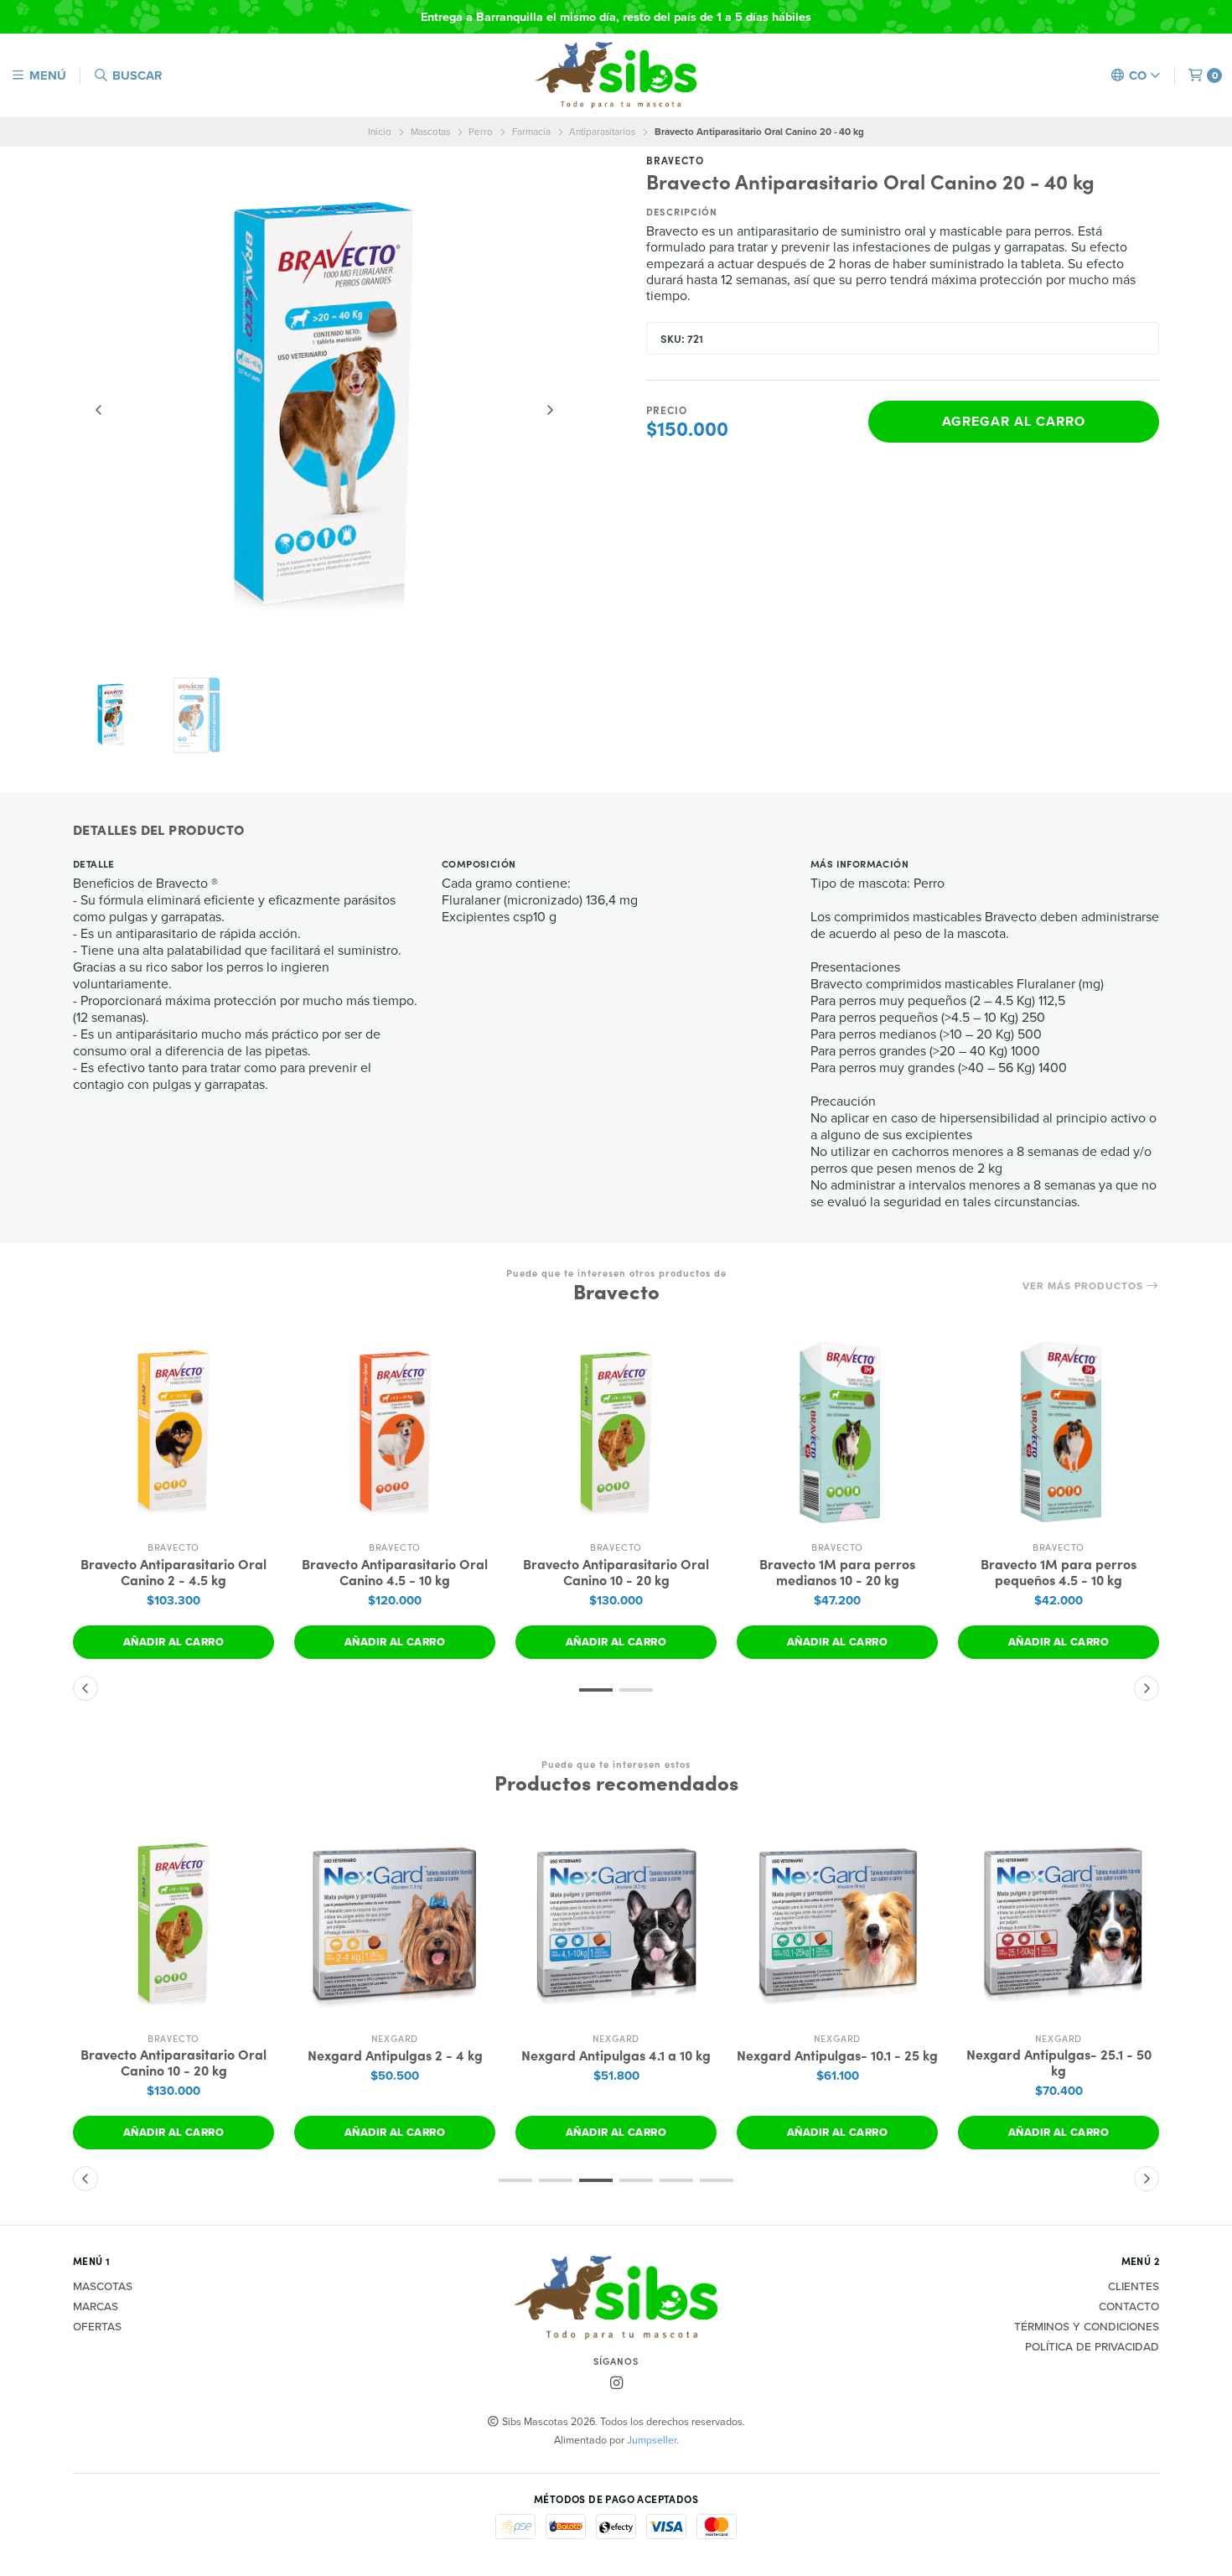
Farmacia (531, 132)
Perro (481, 132)
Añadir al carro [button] (173, 1642)
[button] (596, 1690)
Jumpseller (652, 2440)
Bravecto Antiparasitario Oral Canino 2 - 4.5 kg (173, 1572)
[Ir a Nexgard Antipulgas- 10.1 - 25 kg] (837, 1923)
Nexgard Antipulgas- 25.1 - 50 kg (1059, 2062)
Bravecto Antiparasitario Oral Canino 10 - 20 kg (616, 1572)
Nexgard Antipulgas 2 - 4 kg (395, 2055)
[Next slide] (550, 410)
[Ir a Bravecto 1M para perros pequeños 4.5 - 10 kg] (1059, 1432)
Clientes (1134, 2287)
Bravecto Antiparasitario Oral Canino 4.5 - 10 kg (395, 1572)
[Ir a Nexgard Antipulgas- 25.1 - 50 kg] (1059, 1923)
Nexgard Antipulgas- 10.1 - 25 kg (837, 2055)
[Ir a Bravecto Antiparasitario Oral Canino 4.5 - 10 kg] (395, 1432)
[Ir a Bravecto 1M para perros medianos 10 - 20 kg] (837, 1432)
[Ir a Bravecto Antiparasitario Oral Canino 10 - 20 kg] (616, 1432)
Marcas (96, 2307)
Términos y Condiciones (1087, 2327)
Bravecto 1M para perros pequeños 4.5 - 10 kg (1059, 1572)
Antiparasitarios (602, 132)
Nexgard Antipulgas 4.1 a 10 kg (616, 2055)
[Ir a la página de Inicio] (616, 75)
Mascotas (430, 132)
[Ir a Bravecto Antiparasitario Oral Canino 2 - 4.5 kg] (173, 1432)
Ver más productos (1084, 1286)
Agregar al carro (1014, 421)
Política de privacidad (1092, 2347)
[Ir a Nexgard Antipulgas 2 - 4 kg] (395, 1923)
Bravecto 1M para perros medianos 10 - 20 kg (837, 1572)
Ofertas (97, 2327)
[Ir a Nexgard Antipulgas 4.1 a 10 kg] (616, 1923)
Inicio (380, 132)
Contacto (1129, 2307)
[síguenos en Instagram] (616, 2384)
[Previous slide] (99, 410)
